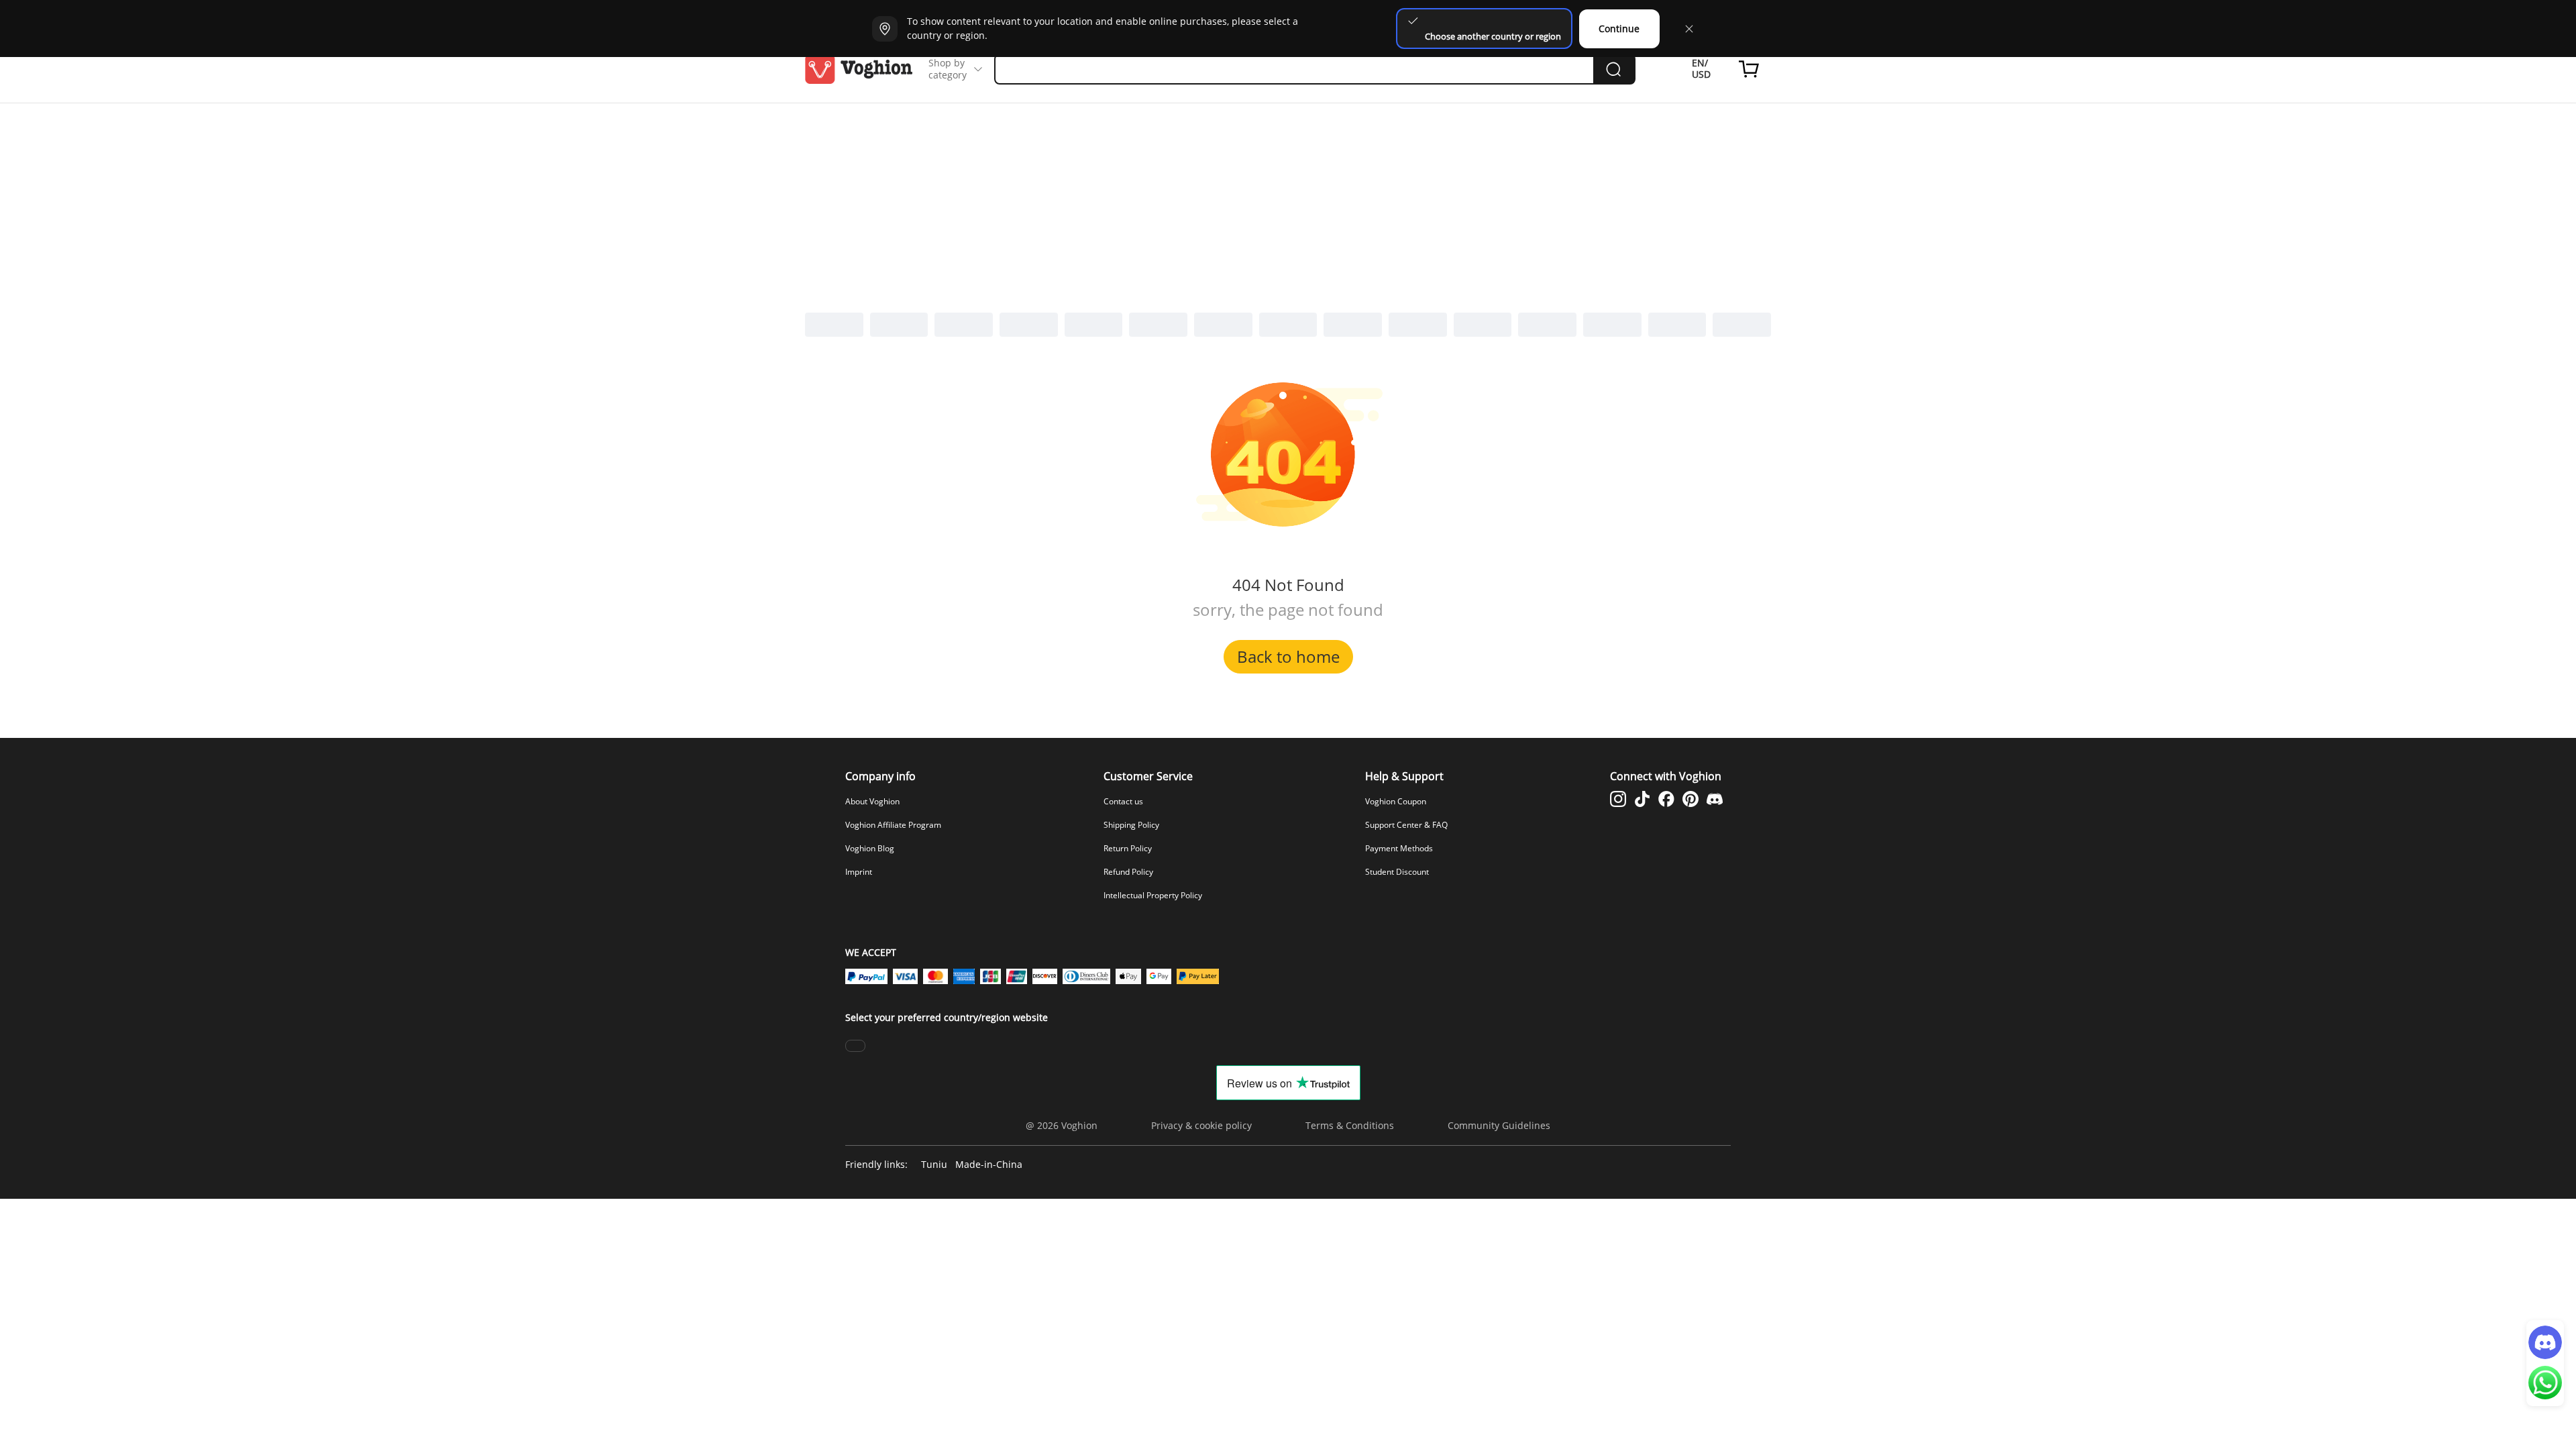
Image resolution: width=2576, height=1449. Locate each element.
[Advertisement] (1288, 204)
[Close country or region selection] (1689, 29)
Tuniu (934, 1165)
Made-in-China (989, 1165)
